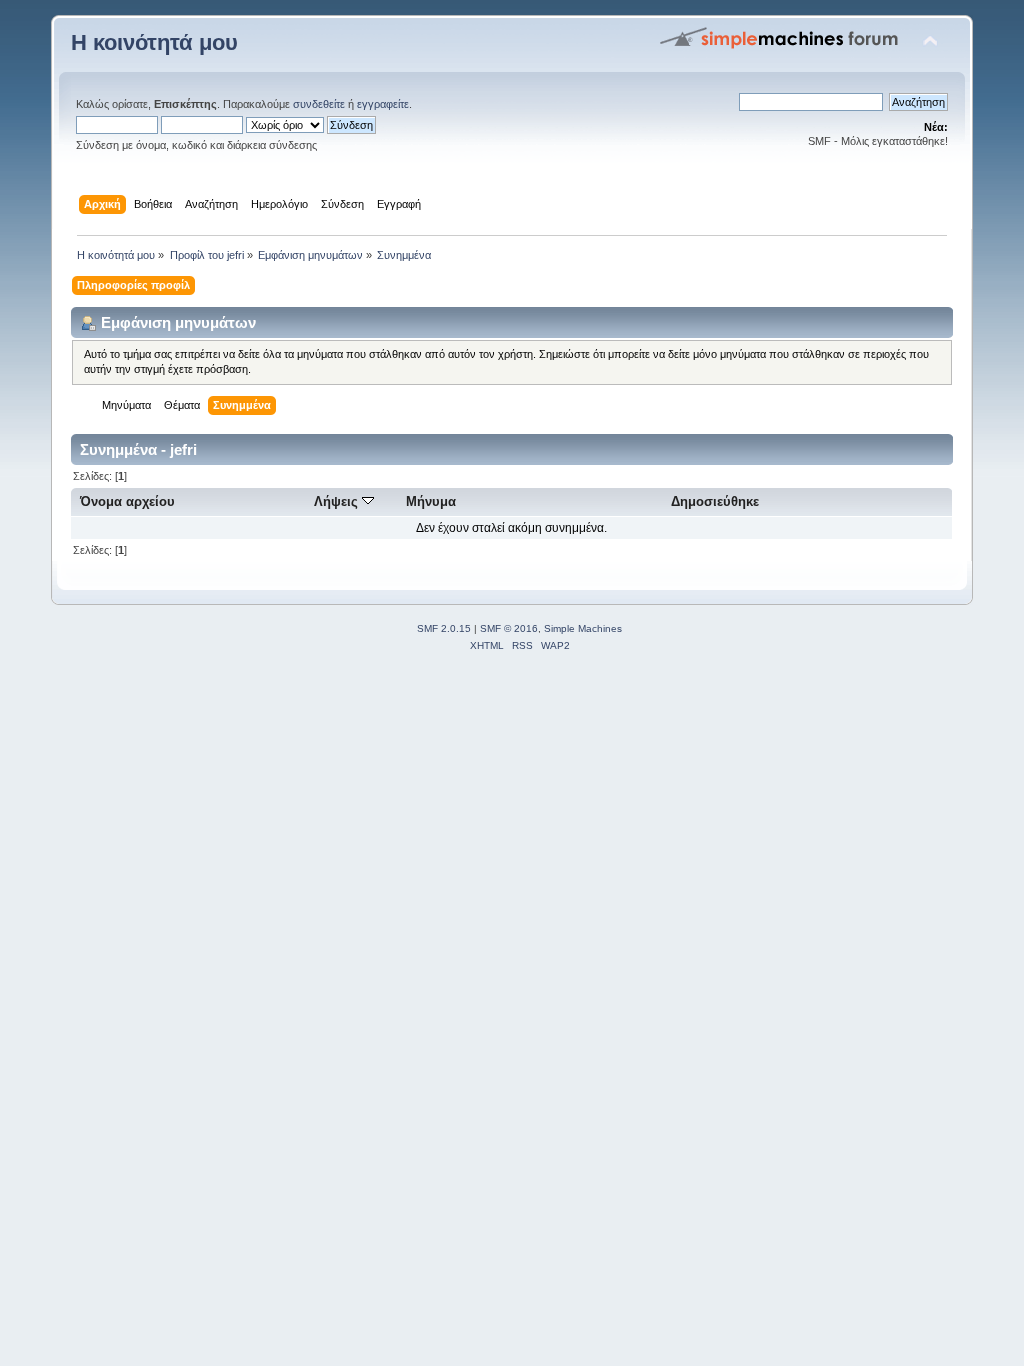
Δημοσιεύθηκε (715, 501)
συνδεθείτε (319, 104)
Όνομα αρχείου (127, 501)
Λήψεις (338, 501)
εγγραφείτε (383, 104)
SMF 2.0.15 (444, 628)
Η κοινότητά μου (154, 42)
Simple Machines (583, 628)
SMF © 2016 (509, 628)
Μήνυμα (431, 501)
